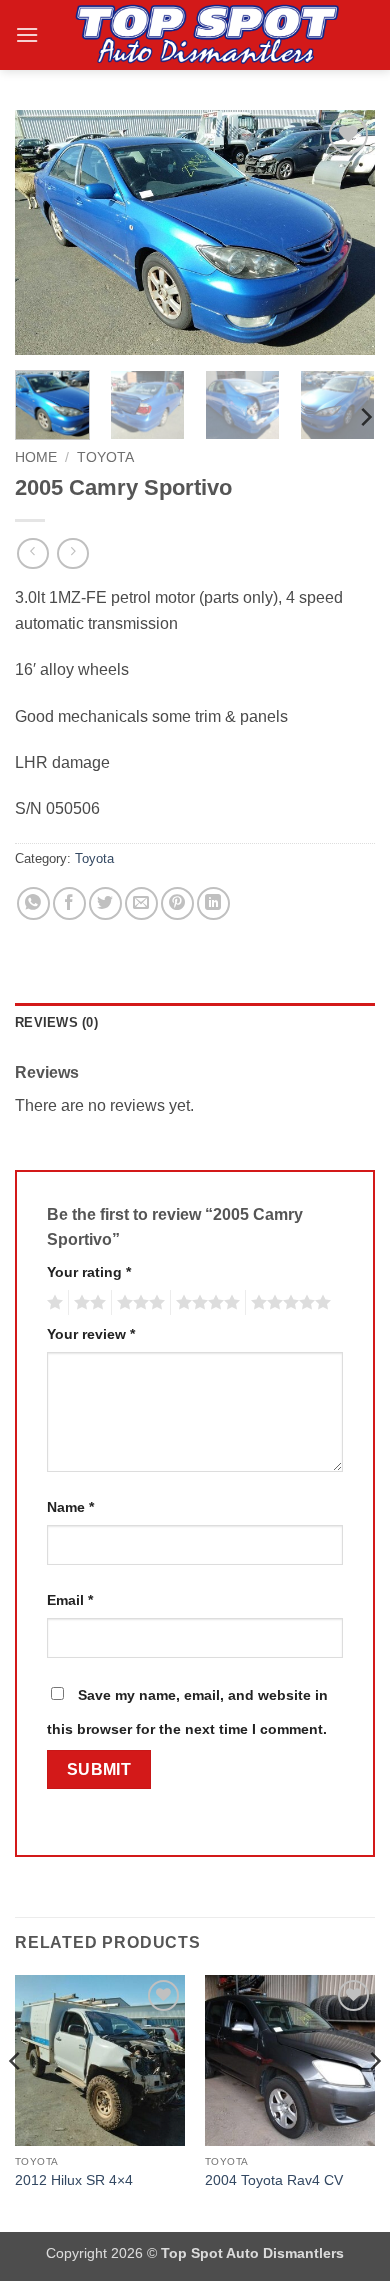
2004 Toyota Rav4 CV (274, 2180)
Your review (91, 1334)
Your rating (89, 1272)
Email (70, 1600)
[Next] (343, 232)
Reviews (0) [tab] (56, 1022)
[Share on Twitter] (105, 903)
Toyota (105, 457)
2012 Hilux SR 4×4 (74, 2180)
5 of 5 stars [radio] (288, 1303)
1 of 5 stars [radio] (52, 1303)
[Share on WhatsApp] (33, 903)
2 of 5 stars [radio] (87, 1303)
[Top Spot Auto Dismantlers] (204, 35)
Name (70, 1507)
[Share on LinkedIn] (213, 903)
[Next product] (32, 553)
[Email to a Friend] (141, 903)
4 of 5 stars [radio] (205, 1303)
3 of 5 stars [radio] (138, 1303)
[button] (27, 34)
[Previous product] (72, 553)
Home (36, 457)
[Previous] (47, 232)
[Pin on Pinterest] (177, 903)
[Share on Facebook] (69, 903)
